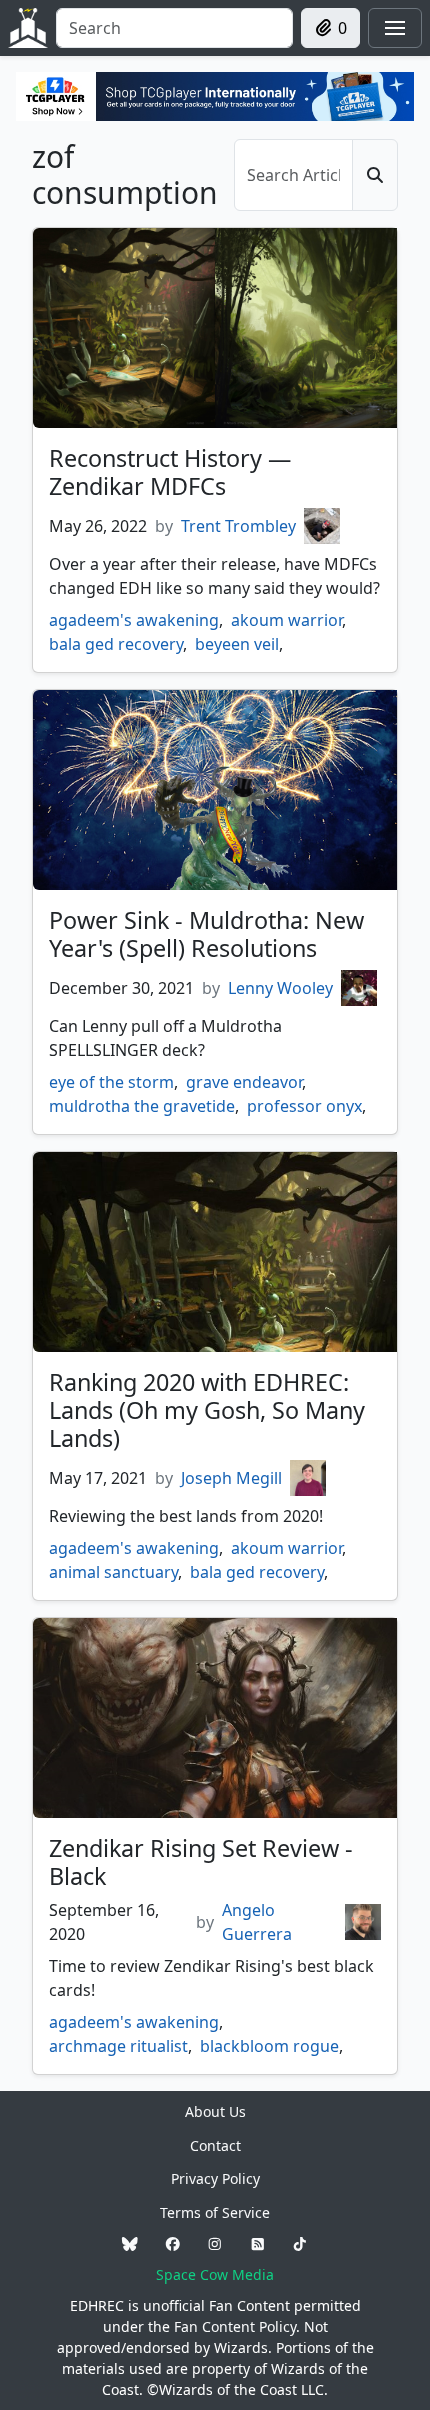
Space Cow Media (215, 2274)
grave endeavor (244, 1082)
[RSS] (258, 2243)
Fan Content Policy (235, 2326)
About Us (215, 2111)
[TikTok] (300, 2243)
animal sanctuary (113, 1572)
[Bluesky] (130, 2243)
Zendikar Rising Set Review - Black (201, 1862)
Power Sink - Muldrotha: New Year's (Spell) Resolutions (206, 934)
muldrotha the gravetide (142, 1106)
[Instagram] (215, 2243)
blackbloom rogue (269, 2046)
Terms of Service (215, 2212)
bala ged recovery (116, 644)
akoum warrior (286, 620)
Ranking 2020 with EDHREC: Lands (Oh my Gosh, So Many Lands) (207, 1410)
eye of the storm (111, 1082)
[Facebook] (173, 2243)
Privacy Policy (215, 2178)
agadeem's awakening (134, 620)
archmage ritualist (118, 2046)
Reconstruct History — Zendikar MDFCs (170, 472)
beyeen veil (237, 644)
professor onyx (304, 1106)
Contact (215, 2145)
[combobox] (174, 28)
